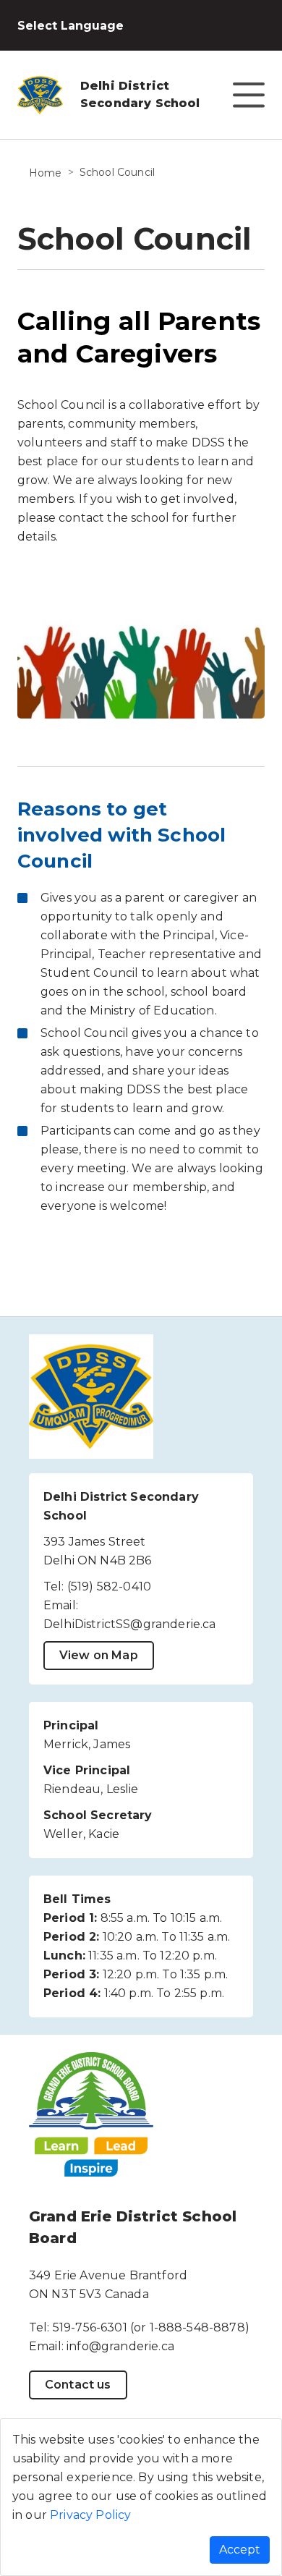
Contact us (78, 2385)
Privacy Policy (90, 2515)
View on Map (99, 1655)
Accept (240, 2550)
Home (46, 173)
